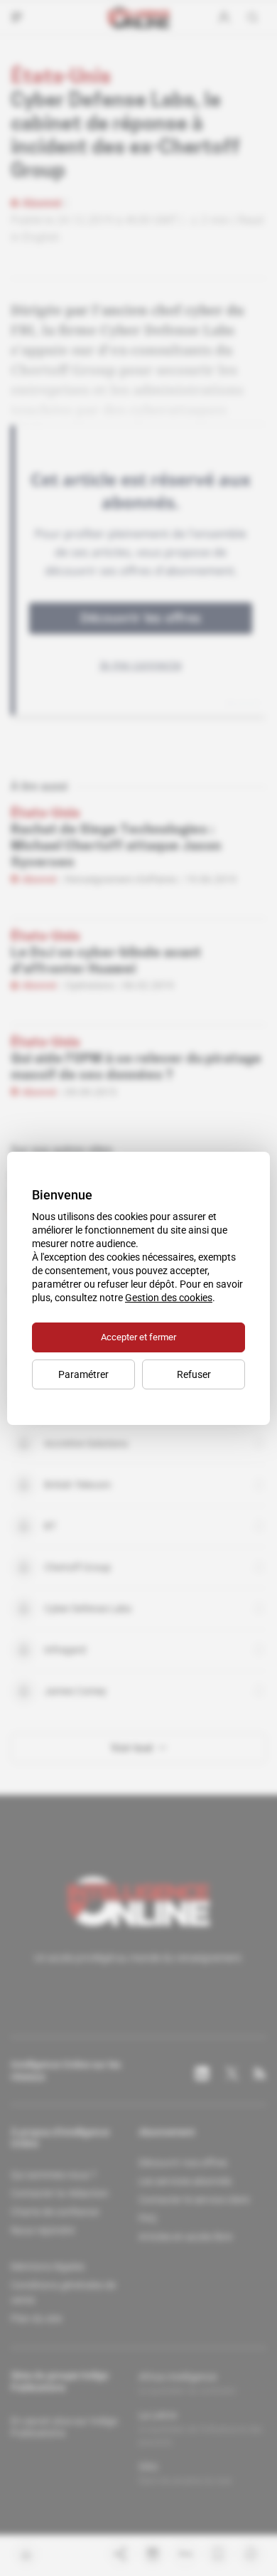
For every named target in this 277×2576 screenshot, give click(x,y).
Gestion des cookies (169, 1298)
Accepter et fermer (138, 1337)
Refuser (194, 1374)
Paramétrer (83, 1374)
